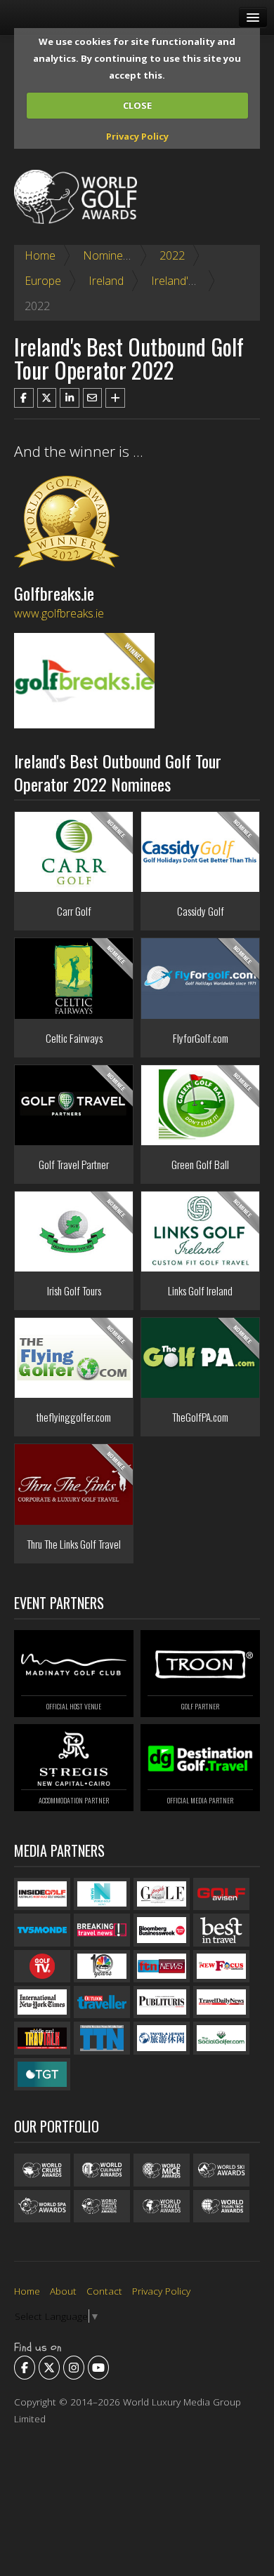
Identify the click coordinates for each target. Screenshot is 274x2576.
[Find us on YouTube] (98, 2368)
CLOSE (137, 105)
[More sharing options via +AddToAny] (115, 398)
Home (40, 255)
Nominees (109, 255)
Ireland (106, 281)
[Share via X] (47, 398)
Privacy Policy (137, 136)
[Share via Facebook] (24, 398)
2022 (172, 255)
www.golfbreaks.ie (59, 613)
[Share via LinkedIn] (70, 398)
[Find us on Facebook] (25, 2368)
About (63, 2291)
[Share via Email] (93, 398)
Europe (43, 281)
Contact (104, 2291)
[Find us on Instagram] (74, 2368)
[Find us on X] (49, 2368)
